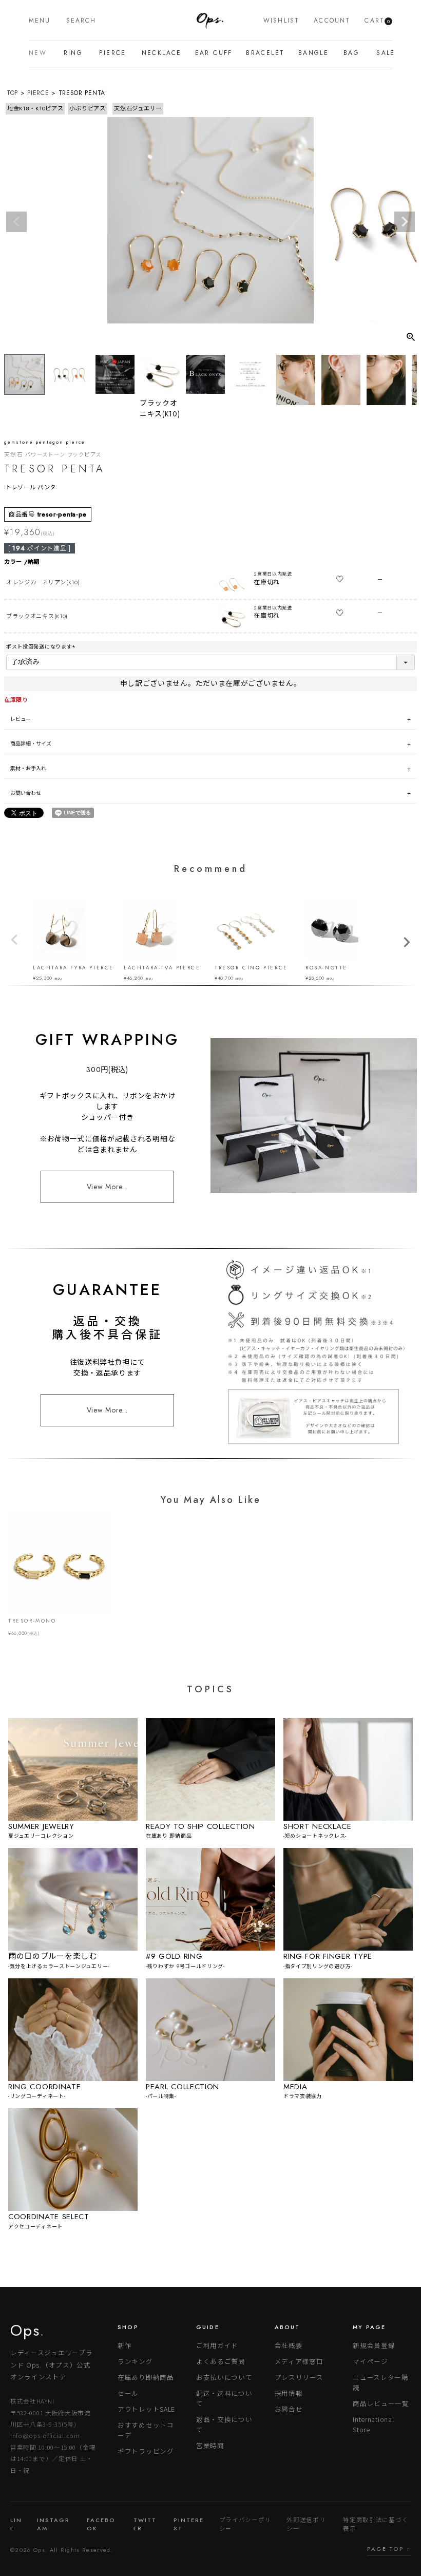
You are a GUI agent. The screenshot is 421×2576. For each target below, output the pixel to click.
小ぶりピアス (87, 108)
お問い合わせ (26, 793)
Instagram (53, 2524)
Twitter (145, 2524)
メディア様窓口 (299, 2361)
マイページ (370, 2361)
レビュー (21, 719)
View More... (107, 1187)
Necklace (159, 53)
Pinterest (189, 2524)
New (36, 53)
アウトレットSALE (146, 2409)
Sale (384, 53)
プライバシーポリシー (245, 2524)
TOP (12, 93)
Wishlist (281, 21)
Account (332, 21)
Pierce (110, 53)
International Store (373, 2424)
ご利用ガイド (217, 2345)
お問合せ (289, 2409)
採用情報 (289, 2393)
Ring (72, 53)
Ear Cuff (211, 53)
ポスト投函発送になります (42, 647)
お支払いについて (224, 2377)
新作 (125, 2345)
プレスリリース (299, 2377)
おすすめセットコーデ (146, 2430)
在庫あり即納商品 (146, 2377)
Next (405, 222)
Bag (350, 53)
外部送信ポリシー (306, 2524)
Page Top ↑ (389, 2549)
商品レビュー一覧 (381, 2403)
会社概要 (289, 2345)
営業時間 (210, 2445)
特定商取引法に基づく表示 (376, 2524)
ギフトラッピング (146, 2451)
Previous (16, 222)
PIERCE (38, 93)
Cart (377, 21)
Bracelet (262, 53)
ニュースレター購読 (381, 2382)
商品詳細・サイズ (31, 744)
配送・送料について (224, 2398)
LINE (16, 2524)
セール (128, 2393)
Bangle (311, 53)
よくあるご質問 (221, 2361)
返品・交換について (224, 2424)
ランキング (135, 2361)
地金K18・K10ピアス (35, 108)
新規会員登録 (374, 2345)
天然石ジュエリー (138, 108)
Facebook (101, 2524)
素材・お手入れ (28, 768)
